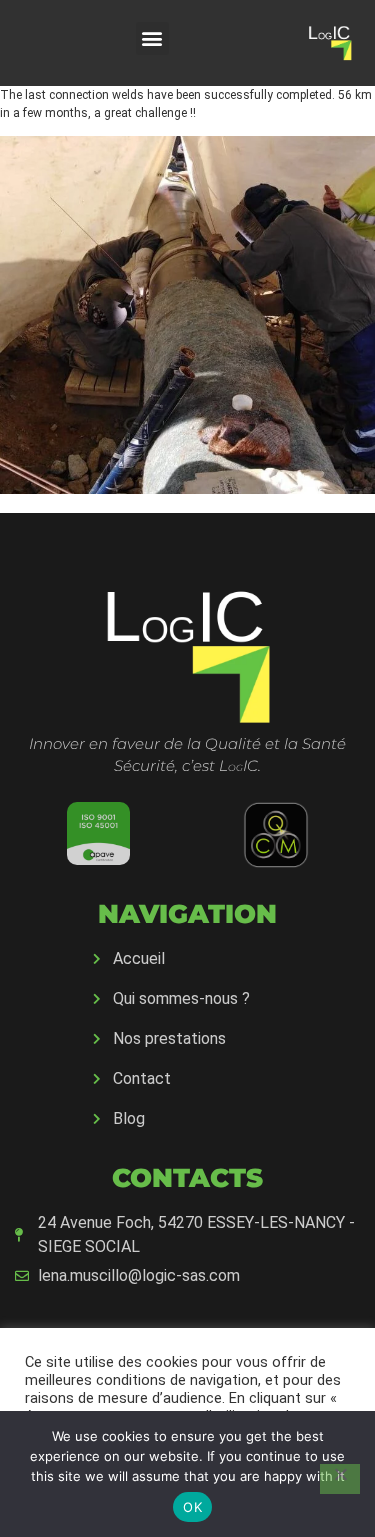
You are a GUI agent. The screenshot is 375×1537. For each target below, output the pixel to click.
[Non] (340, 1479)
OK (192, 1507)
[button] (152, 38)
